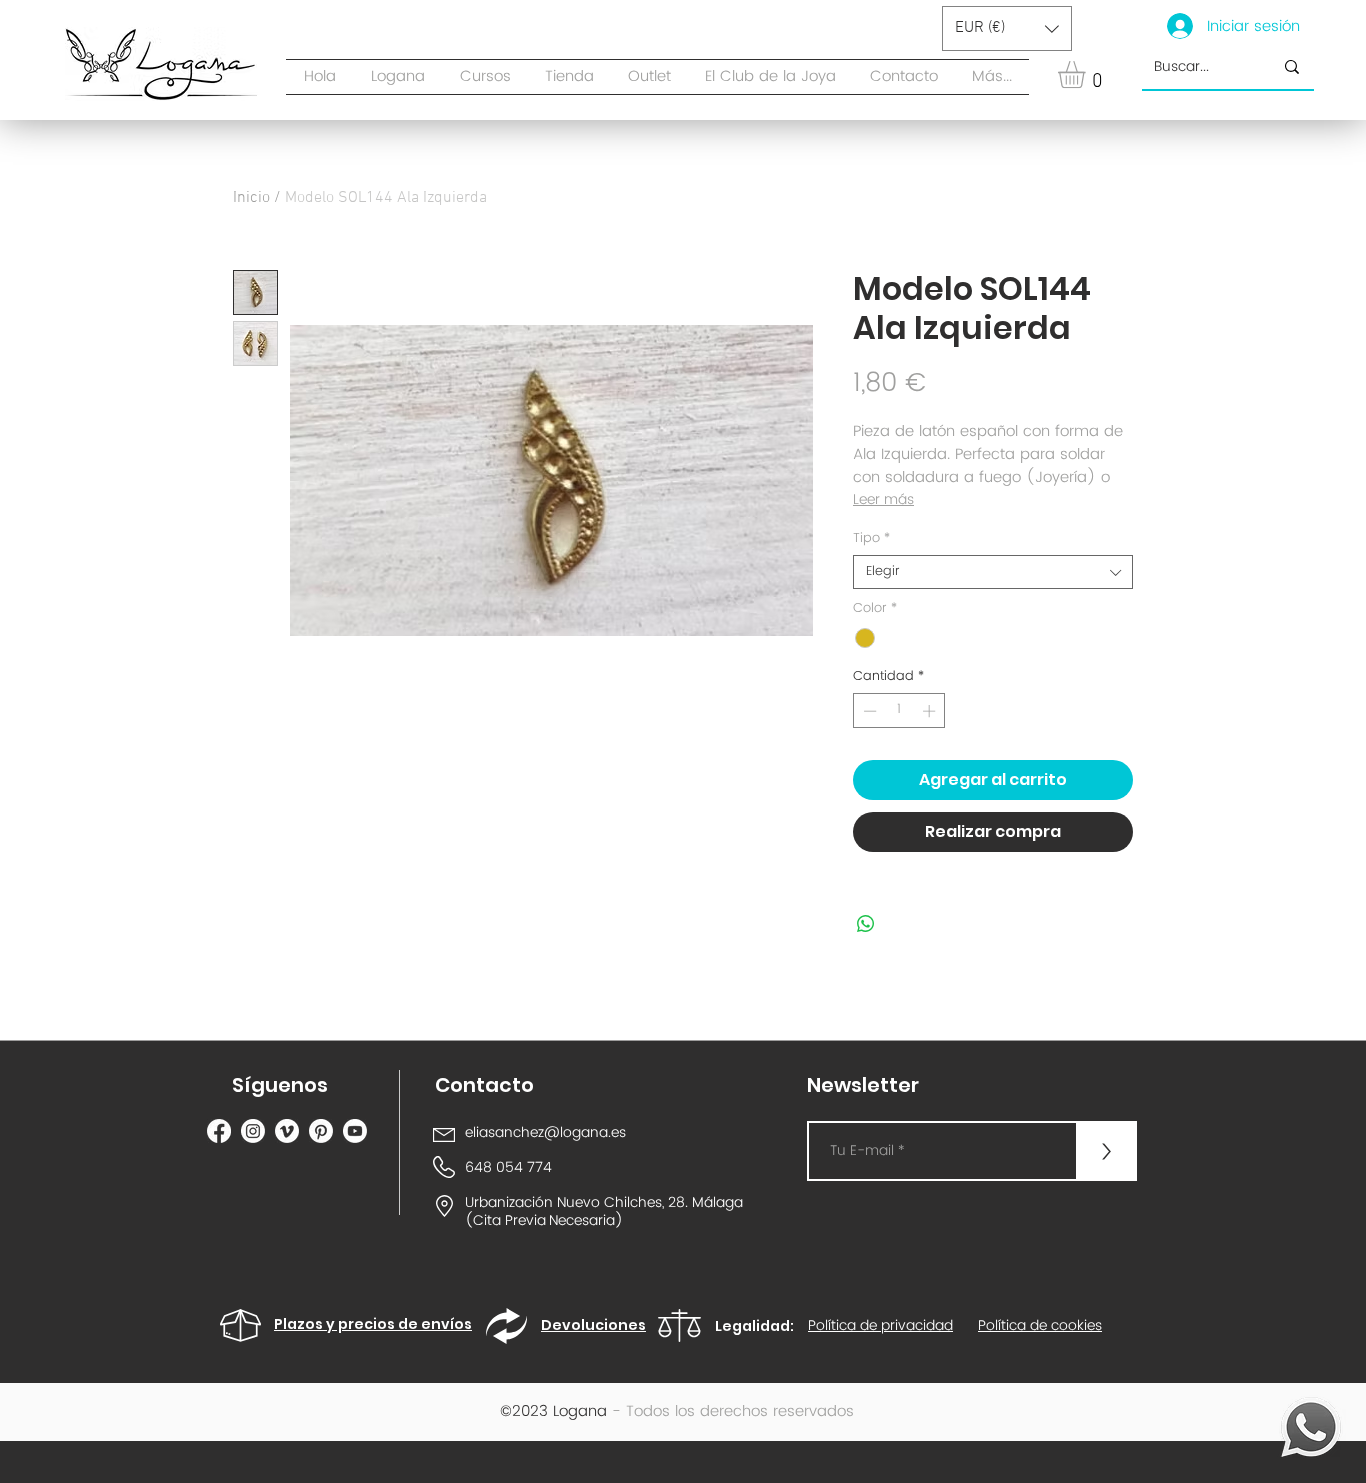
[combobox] (993, 572)
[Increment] (931, 711)
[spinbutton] (899, 711)
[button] (569, 77)
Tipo (871, 539)
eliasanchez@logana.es (545, 1132)
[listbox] (1007, 28)
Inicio (251, 198)
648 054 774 (508, 1167)
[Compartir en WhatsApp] (866, 924)
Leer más (883, 500)
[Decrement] (868, 711)
